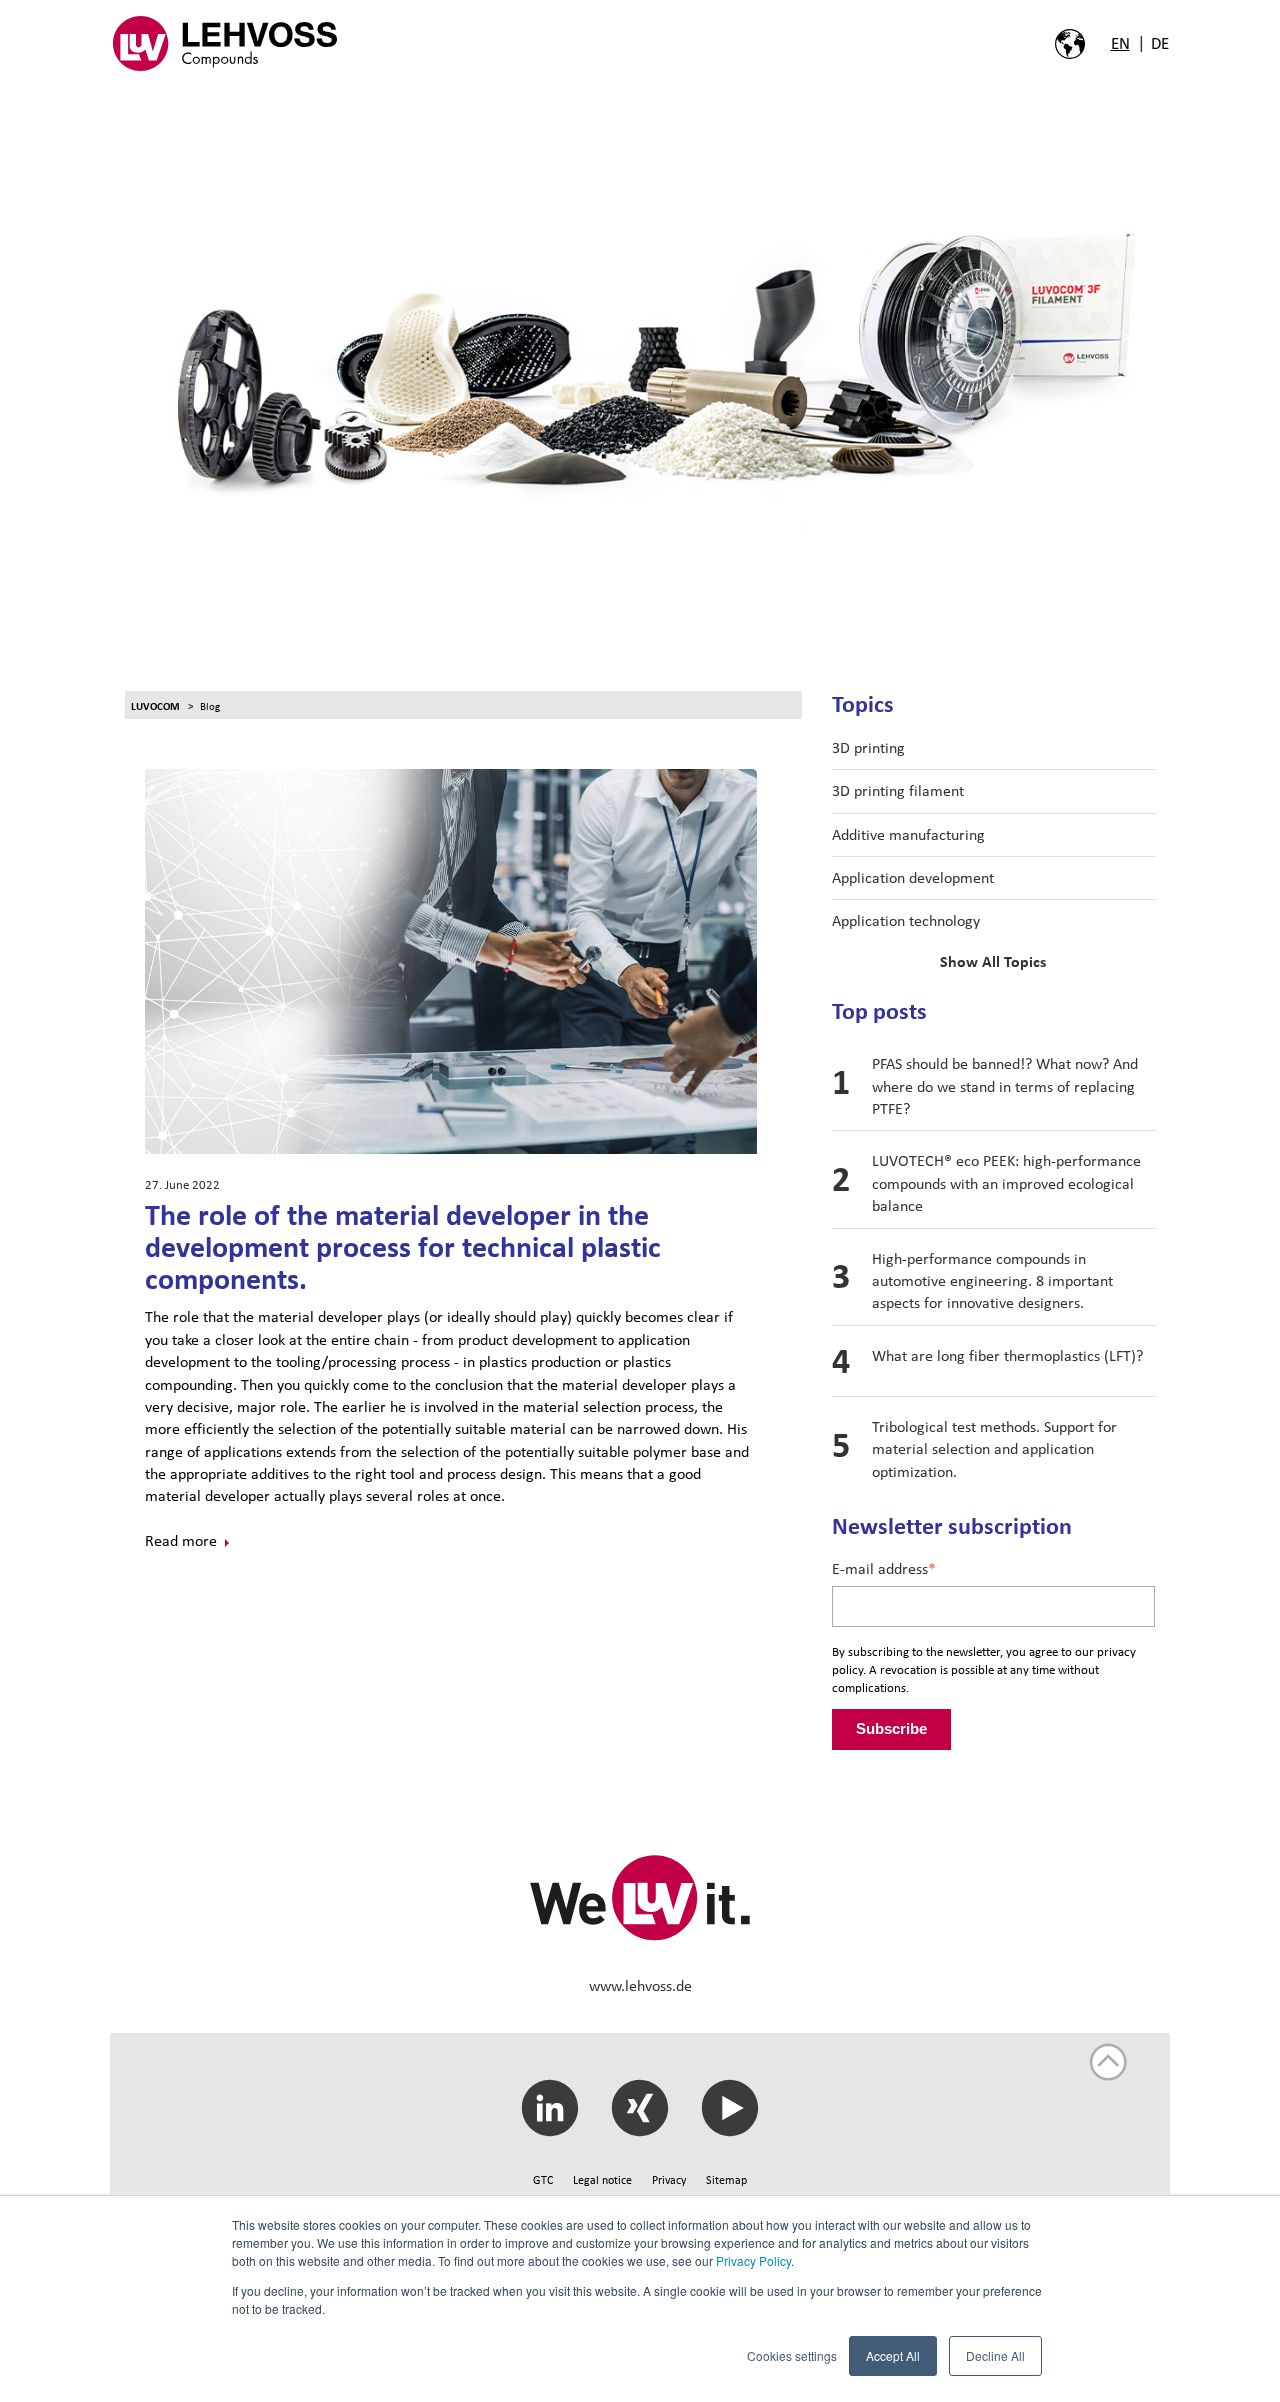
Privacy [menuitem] (669, 2180)
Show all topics (993, 962)
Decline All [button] (995, 2355)
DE (1160, 43)
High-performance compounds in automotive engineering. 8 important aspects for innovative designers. (992, 1281)
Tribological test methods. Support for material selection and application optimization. (994, 1449)
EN (1120, 43)
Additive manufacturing (908, 834)
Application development (913, 877)
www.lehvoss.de (640, 1985)
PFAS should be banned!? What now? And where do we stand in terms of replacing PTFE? (1005, 1086)
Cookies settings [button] (792, 2355)
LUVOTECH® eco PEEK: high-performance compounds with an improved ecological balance (1006, 1183)
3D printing (868, 747)
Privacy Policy (753, 2260)
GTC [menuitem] (543, 2180)
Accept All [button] (893, 2355)
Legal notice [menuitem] (602, 2180)
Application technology (906, 920)
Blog (210, 706)
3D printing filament (898, 790)
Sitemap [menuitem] (726, 2180)
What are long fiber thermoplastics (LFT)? (1007, 1355)
